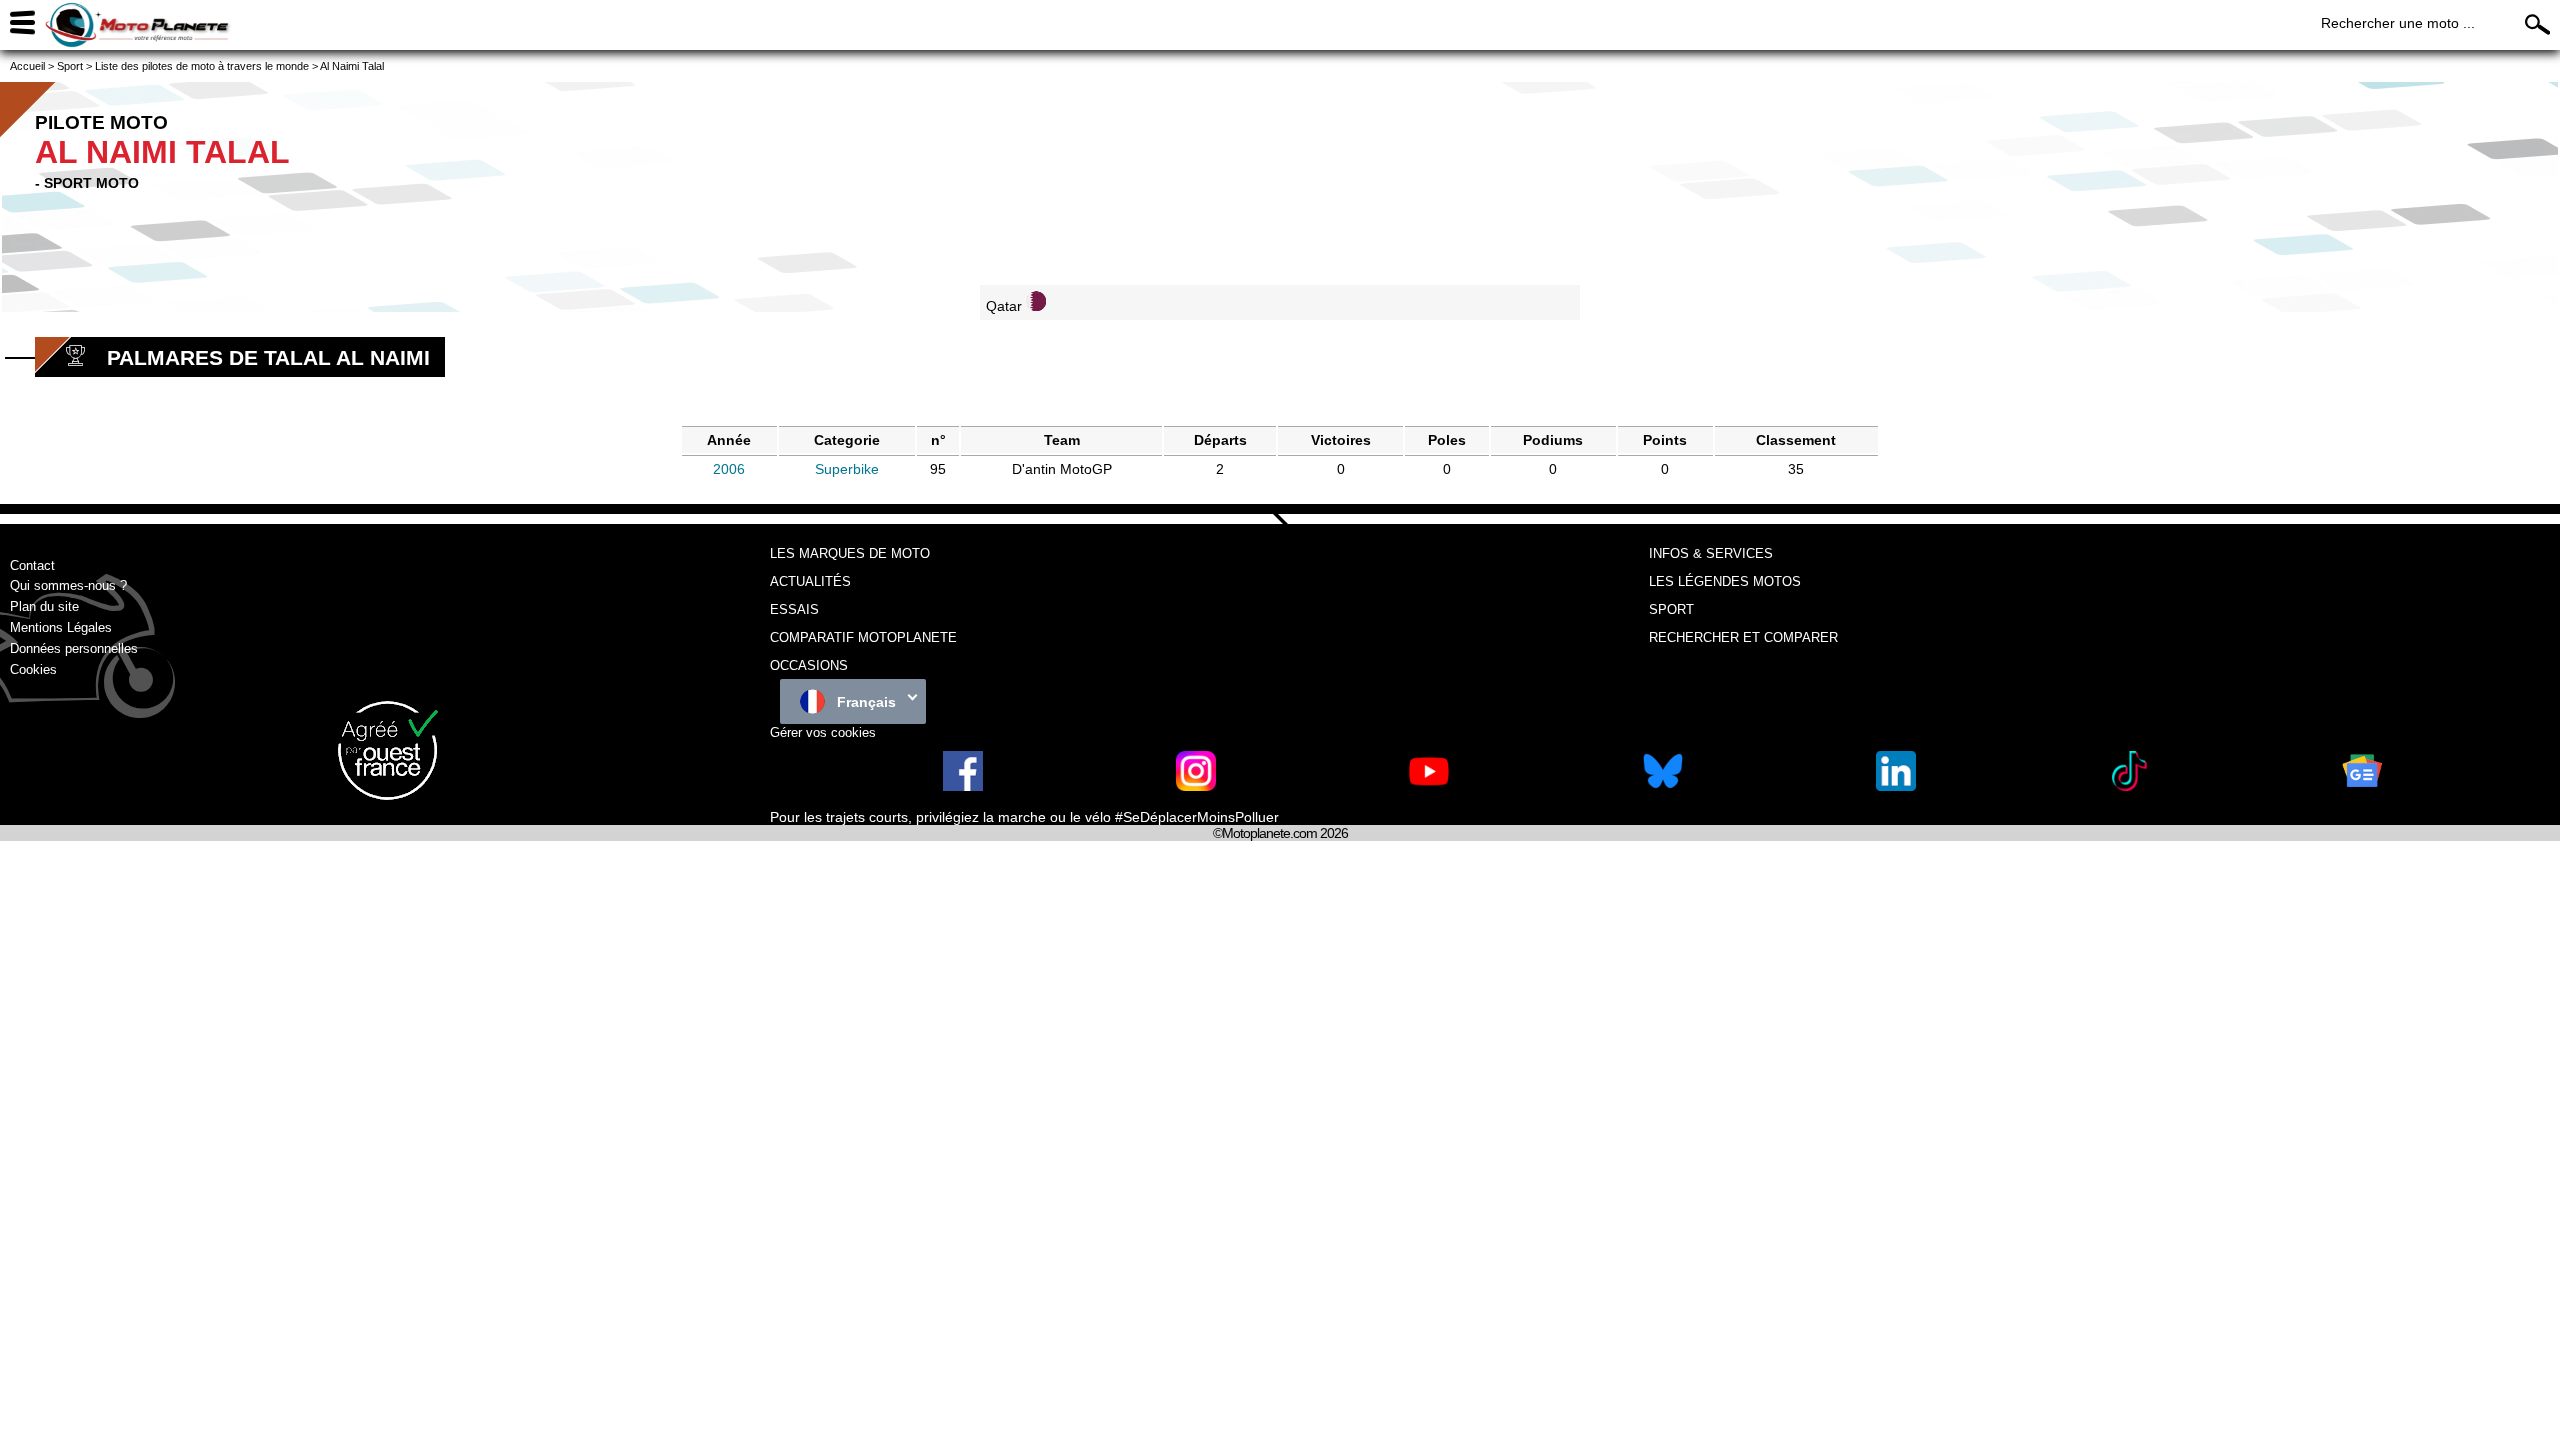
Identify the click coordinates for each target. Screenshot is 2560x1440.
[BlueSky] (1663, 786)
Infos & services (1711, 553)
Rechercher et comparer (1743, 637)
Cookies (33, 669)
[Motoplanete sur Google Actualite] (2362, 786)
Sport (1671, 609)
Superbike (847, 469)
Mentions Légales (61, 627)
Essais (794, 609)
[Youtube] (1429, 786)
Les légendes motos (1725, 581)
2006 (729, 469)
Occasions (809, 665)
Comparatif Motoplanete (863, 637)
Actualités (810, 581)
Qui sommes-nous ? (68, 585)
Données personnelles (74, 648)
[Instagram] (1196, 786)
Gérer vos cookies (823, 732)
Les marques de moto (850, 553)
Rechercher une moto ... (2398, 23)
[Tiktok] (2129, 786)
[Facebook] (963, 786)
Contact (32, 565)
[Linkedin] (1896, 786)
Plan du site (44, 606)
